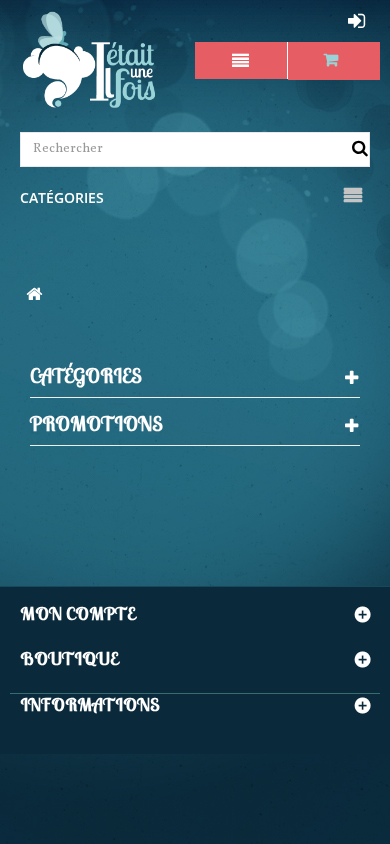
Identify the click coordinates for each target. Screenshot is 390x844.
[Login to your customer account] (359, 21)
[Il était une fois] (89, 60)
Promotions (96, 423)
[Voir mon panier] (334, 60)
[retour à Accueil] (34, 296)
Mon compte (77, 613)
